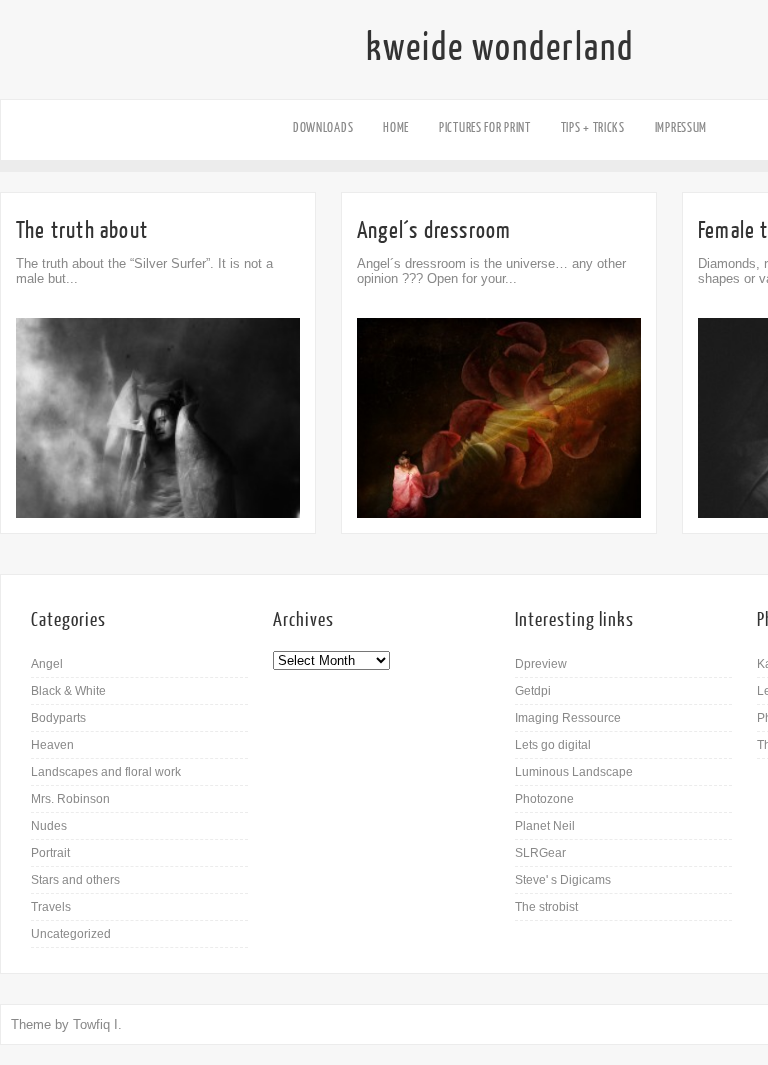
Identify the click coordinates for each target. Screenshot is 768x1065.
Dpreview (541, 664)
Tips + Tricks (593, 127)
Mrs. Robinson (70, 799)
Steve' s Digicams (563, 880)
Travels (51, 907)
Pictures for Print (485, 127)
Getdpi (533, 691)
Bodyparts (58, 718)
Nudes (49, 826)
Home (396, 127)
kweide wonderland (500, 48)
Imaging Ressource (568, 718)
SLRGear (540, 853)
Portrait (50, 853)
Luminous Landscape (574, 772)
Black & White (68, 691)
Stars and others (75, 880)
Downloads (323, 127)
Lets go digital (553, 745)
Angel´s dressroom (434, 230)
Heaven (52, 745)
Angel (47, 664)
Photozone (544, 799)
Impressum (681, 127)
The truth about (82, 230)
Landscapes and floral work (106, 772)
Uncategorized (71, 934)
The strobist (546, 907)
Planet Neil (545, 826)
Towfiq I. (97, 1024)
